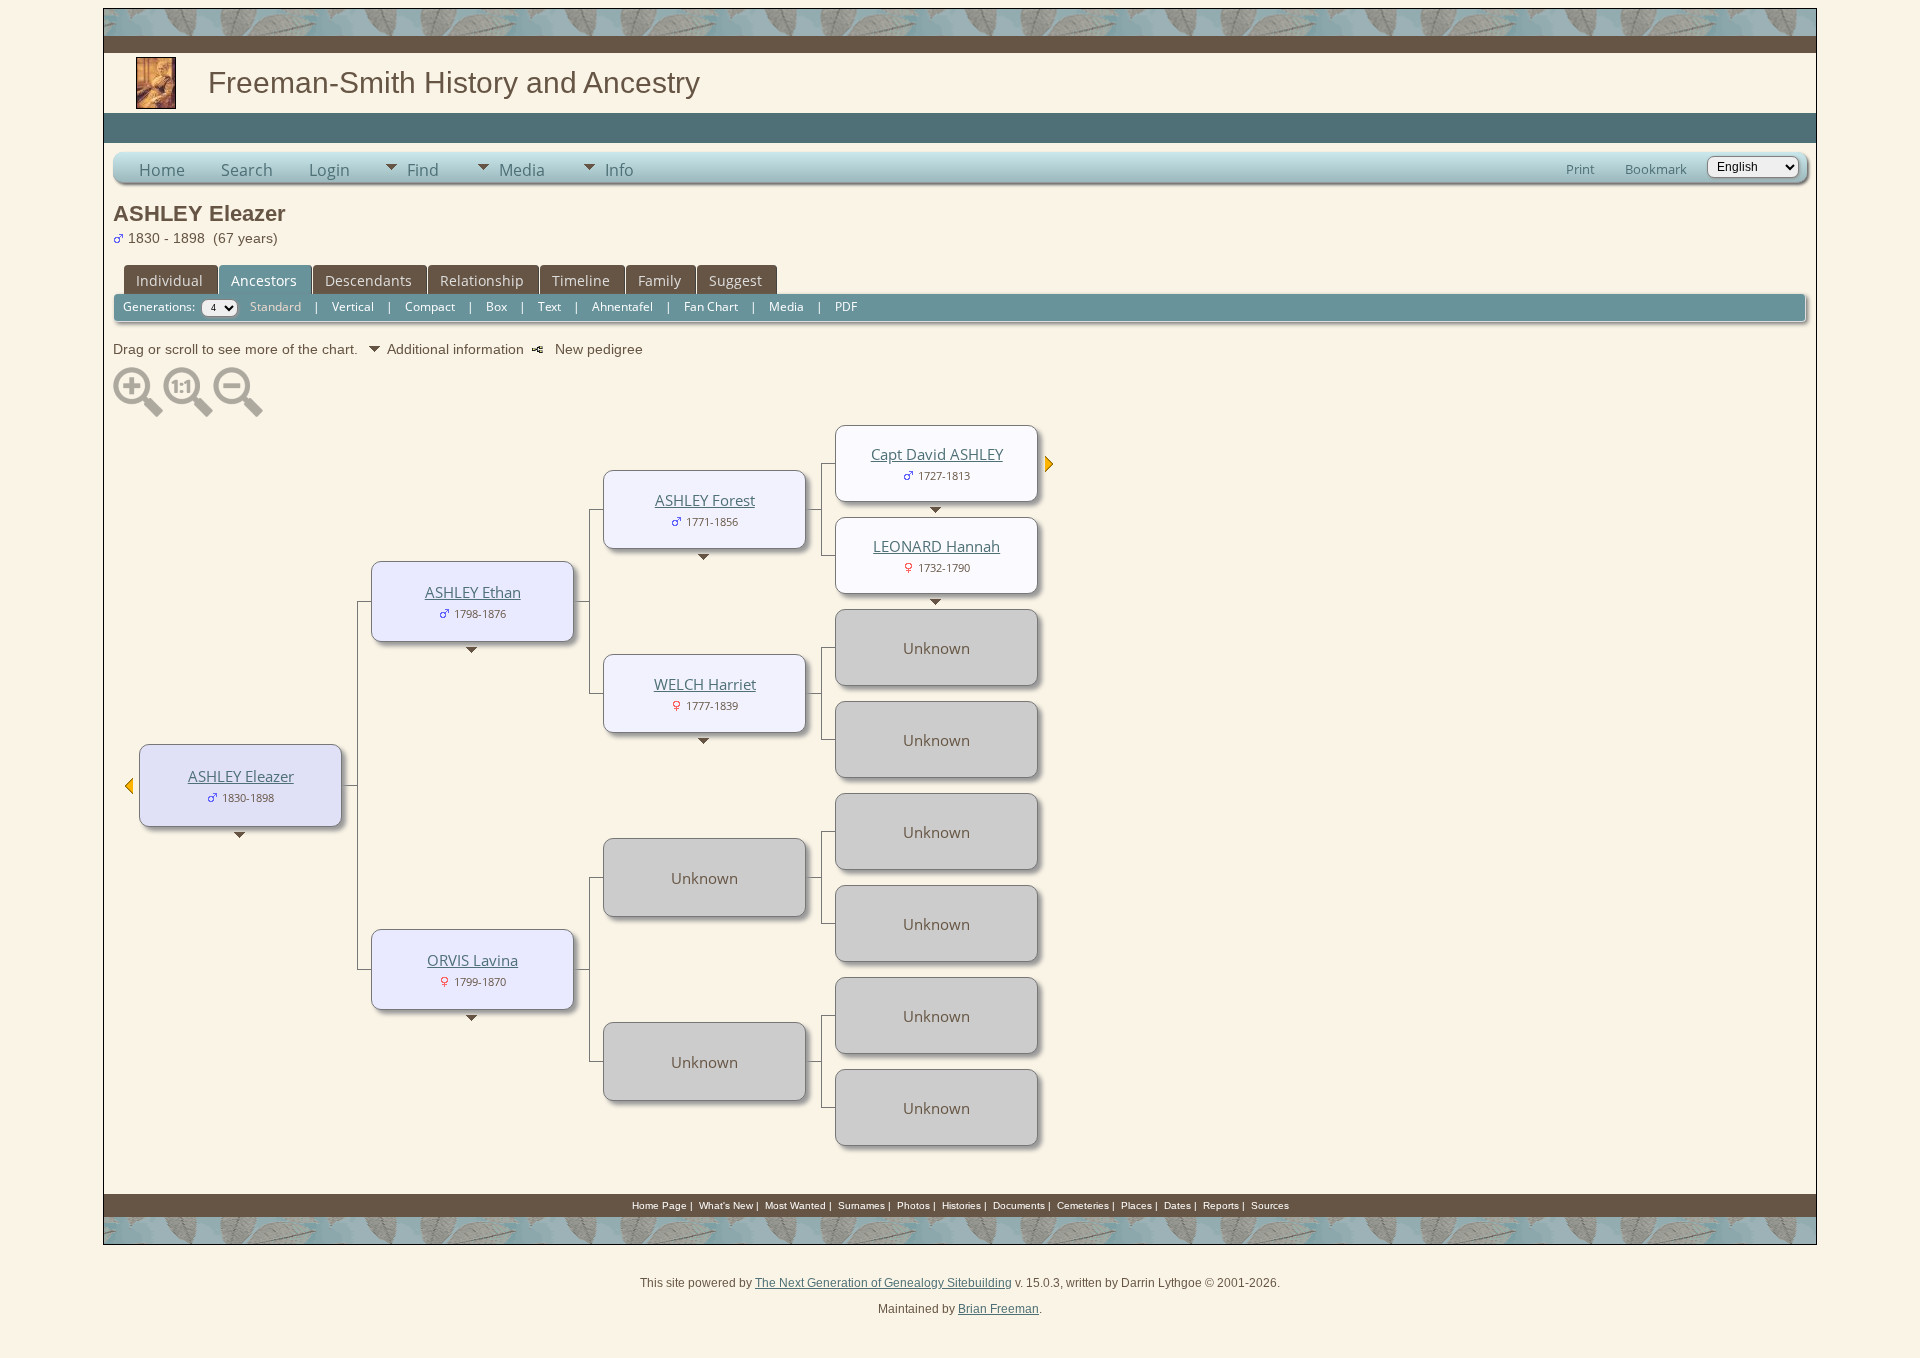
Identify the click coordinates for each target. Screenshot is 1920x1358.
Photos (913, 1205)
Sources (1270, 1205)
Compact (430, 306)
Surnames (861, 1205)
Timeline (581, 280)
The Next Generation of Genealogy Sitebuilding (883, 1283)
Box (496, 306)
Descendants (368, 280)
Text (549, 306)
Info (619, 170)
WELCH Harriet (705, 684)
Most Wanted (795, 1205)
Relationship (482, 280)
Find (423, 170)
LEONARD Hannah (936, 546)
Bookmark (1656, 169)
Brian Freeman (998, 1309)
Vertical (353, 306)
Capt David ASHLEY (937, 454)
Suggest (735, 280)
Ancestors (264, 280)
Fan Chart (711, 306)
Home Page (659, 1205)
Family (659, 280)
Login (329, 170)
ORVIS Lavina (472, 960)
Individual (169, 280)
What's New (726, 1205)
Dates (1177, 1205)
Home (162, 170)
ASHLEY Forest (705, 500)
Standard (275, 306)
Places (1136, 1205)
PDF (846, 306)
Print (1580, 169)
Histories (961, 1205)
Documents (1019, 1205)
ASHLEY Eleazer (241, 776)
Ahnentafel (622, 306)
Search (247, 170)
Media (522, 170)
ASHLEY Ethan (473, 592)
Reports (1221, 1205)
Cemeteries (1083, 1205)
